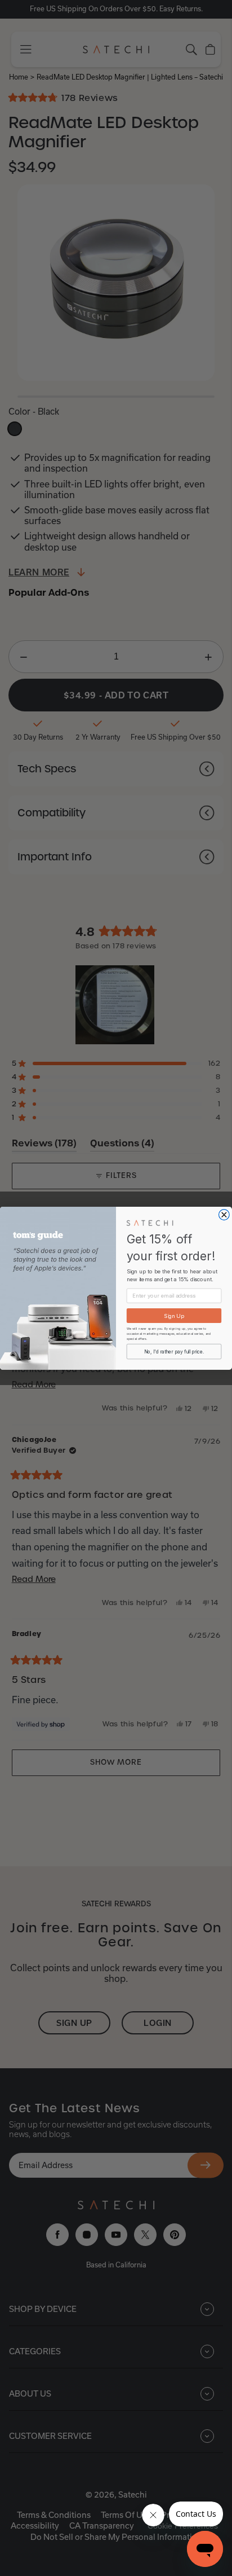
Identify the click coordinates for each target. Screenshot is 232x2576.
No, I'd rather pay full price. (174, 1351)
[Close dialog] (224, 1214)
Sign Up (174, 1315)
